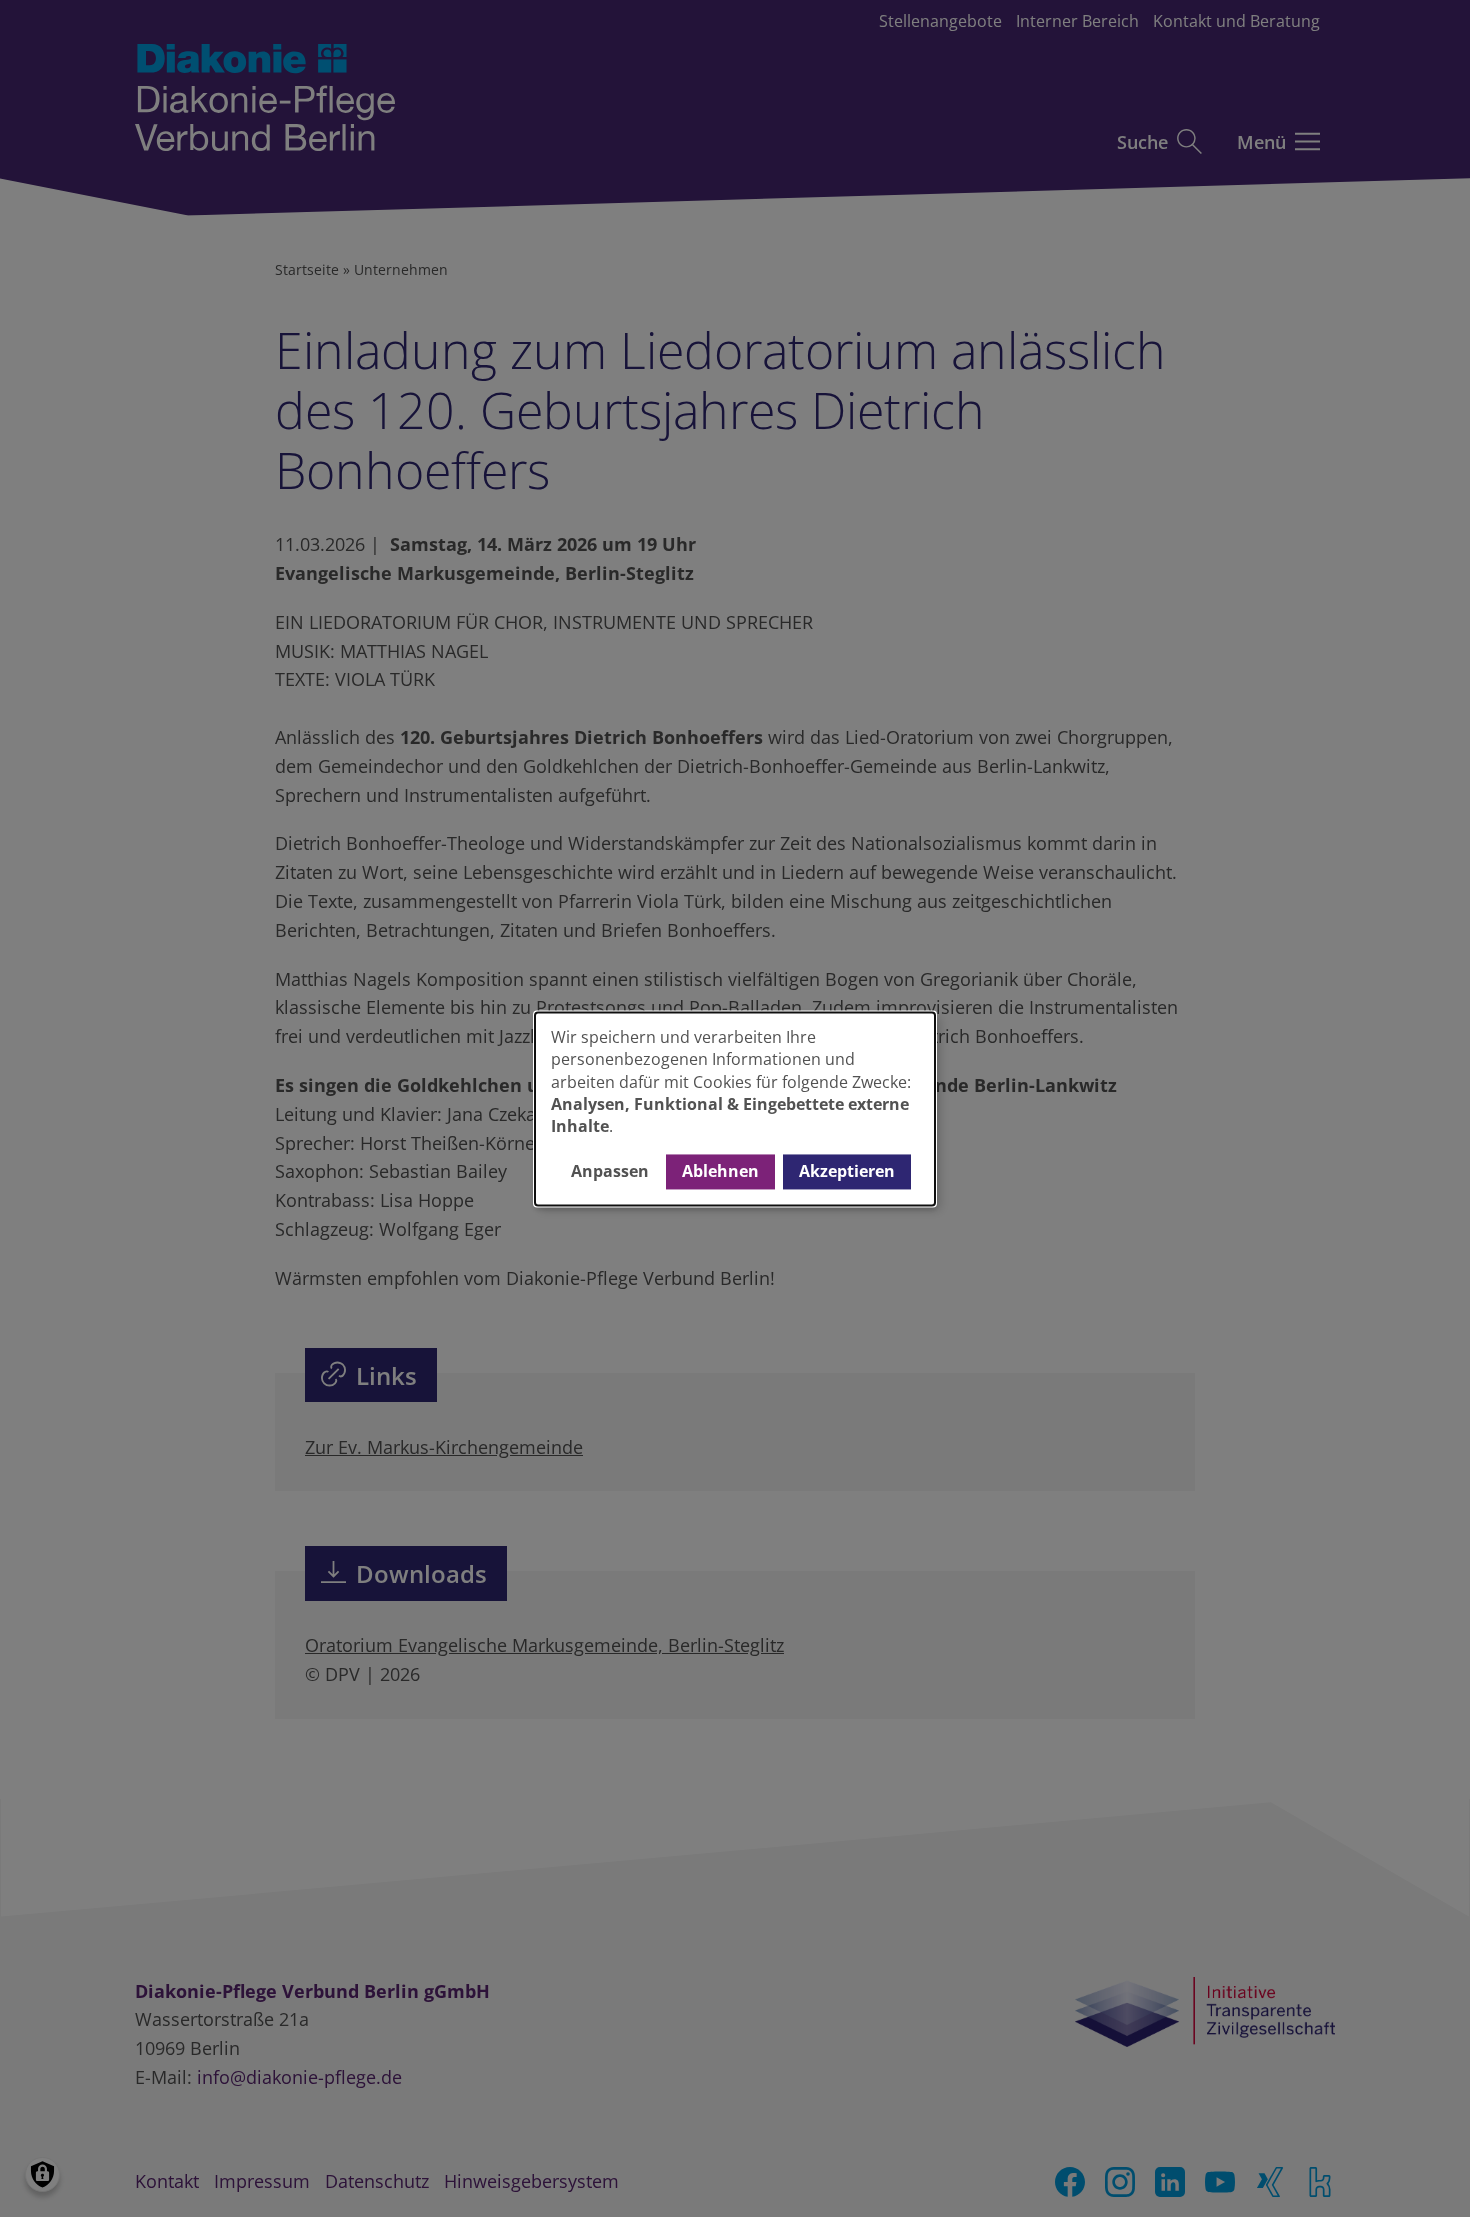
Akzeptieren (847, 1172)
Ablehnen (720, 1172)
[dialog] (735, 1108)
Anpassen (610, 1172)
